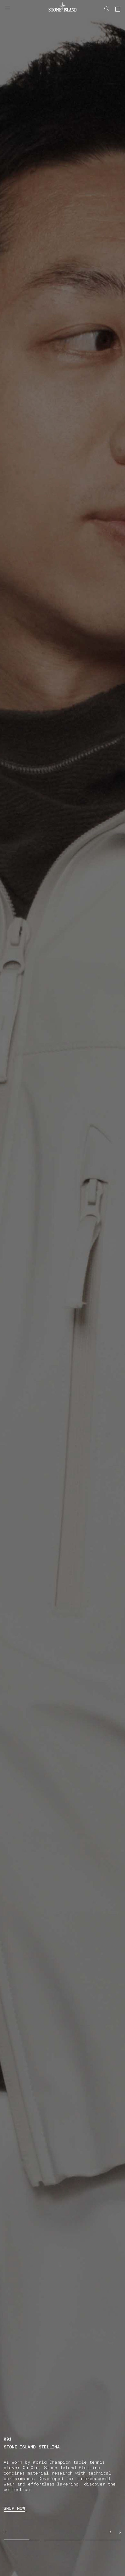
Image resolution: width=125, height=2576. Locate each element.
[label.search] (107, 9)
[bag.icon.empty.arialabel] (118, 9)
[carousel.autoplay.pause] (5, 2532)
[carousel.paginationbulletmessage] (22, 2540)
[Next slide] (120, 2532)
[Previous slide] (110, 2532)
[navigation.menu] (7, 8)
